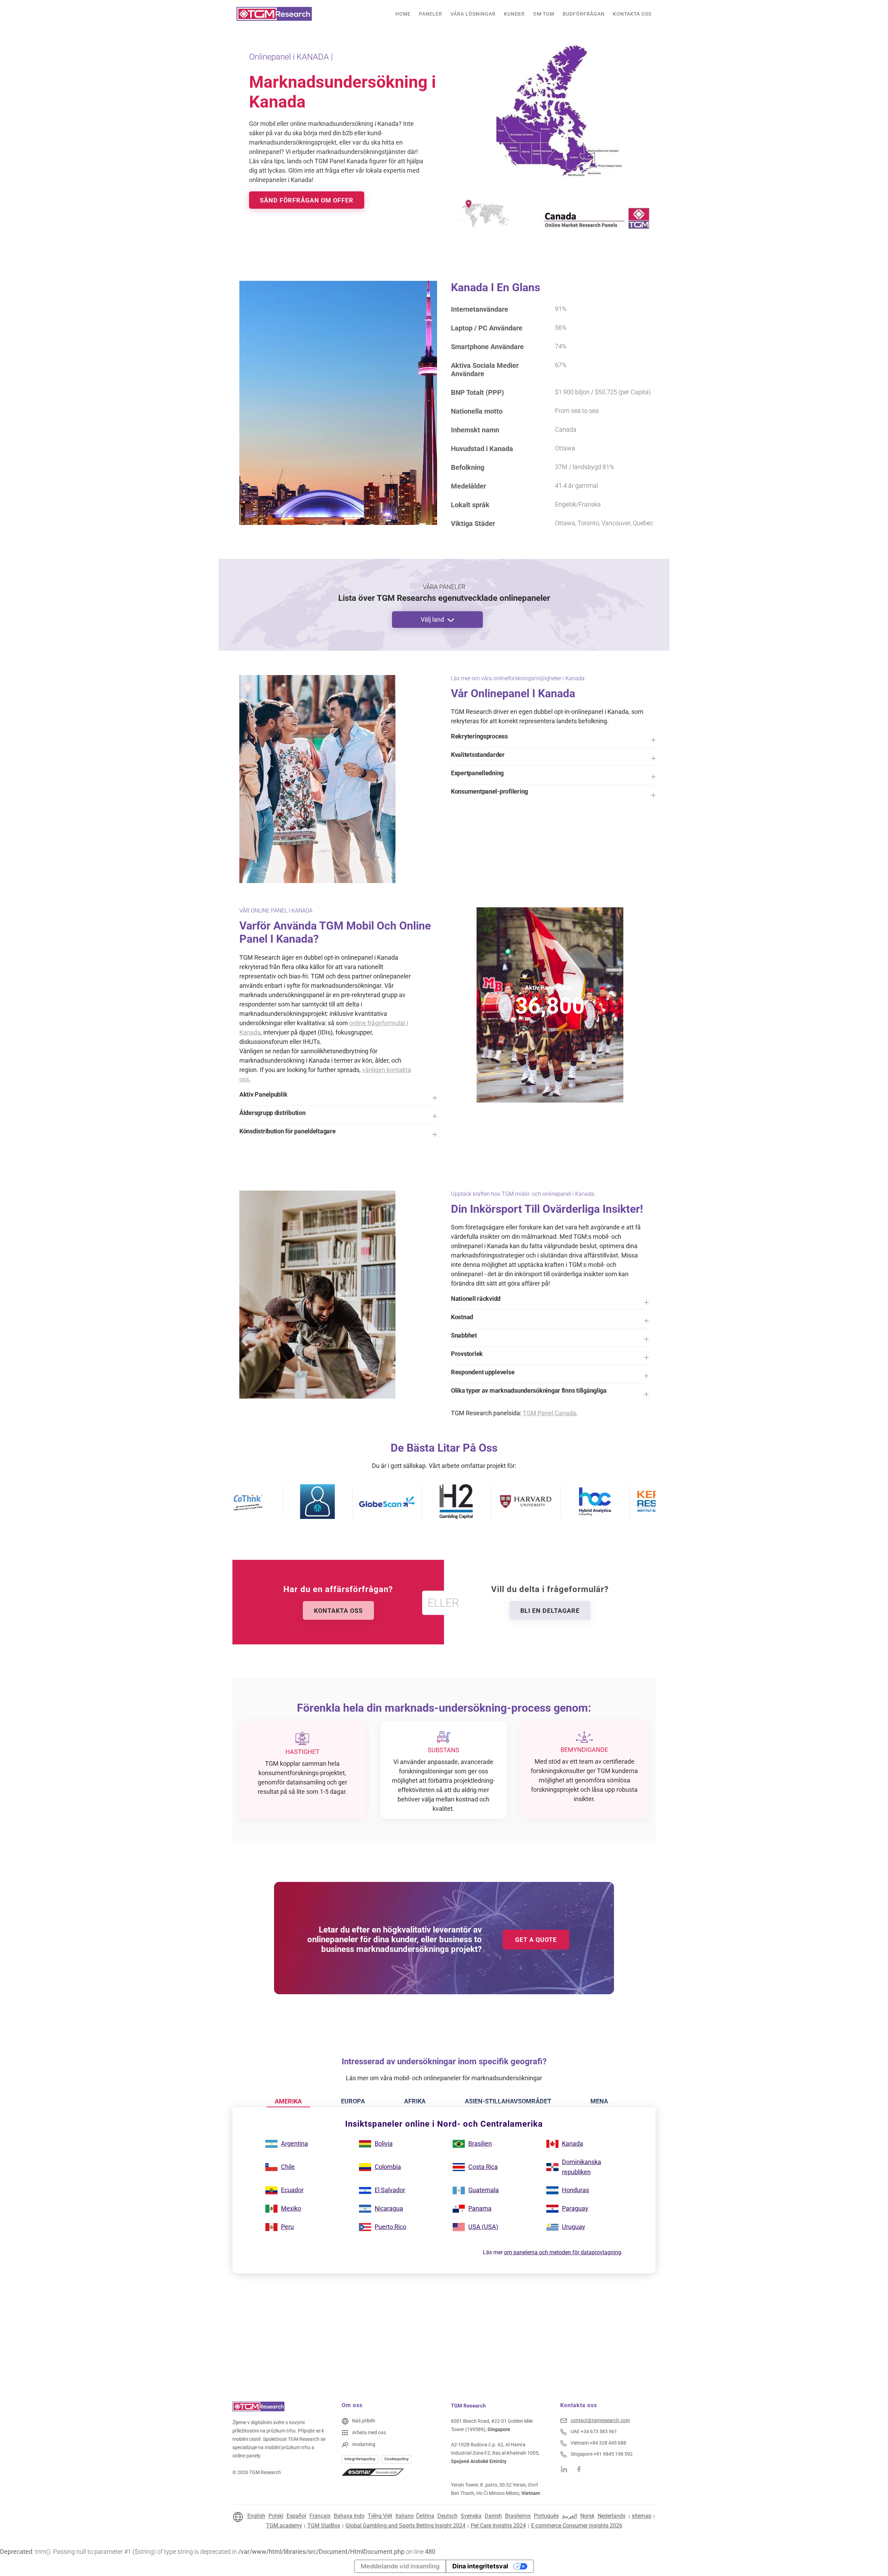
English (256, 2516)
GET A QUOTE (536, 1940)
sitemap (642, 2516)
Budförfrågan (584, 14)
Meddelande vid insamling (400, 2566)
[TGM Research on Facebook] (581, 2469)
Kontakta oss (632, 14)
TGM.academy (284, 2526)
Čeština (425, 2516)
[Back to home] (274, 14)
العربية (570, 2516)
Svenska (471, 2516)
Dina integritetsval (480, 2566)
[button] (553, 740)
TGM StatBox (324, 2526)
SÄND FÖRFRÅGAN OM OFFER (307, 200)
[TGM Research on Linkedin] (564, 2469)
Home (403, 14)
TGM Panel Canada (549, 1413)
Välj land (432, 619)
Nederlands (612, 2516)
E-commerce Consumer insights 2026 (577, 2526)
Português (546, 2516)
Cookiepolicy (396, 2459)
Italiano (405, 2516)
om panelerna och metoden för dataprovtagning (563, 2252)
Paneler (431, 14)
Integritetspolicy (360, 2459)
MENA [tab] (599, 2101)
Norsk (587, 2516)
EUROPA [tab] (353, 2101)
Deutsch (447, 2516)
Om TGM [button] (544, 14)
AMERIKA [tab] (288, 2101)
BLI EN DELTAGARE (550, 1611)
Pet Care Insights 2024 (498, 2526)
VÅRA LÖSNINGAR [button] (473, 14)
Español (296, 2516)
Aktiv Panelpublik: (550, 988)
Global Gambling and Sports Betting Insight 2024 (405, 2526)
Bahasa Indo (349, 2516)
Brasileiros (518, 2516)
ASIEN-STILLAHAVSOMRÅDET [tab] (508, 2101)
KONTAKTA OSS (338, 1611)
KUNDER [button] (514, 14)
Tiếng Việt (380, 2516)
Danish (493, 2516)
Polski (276, 2516)
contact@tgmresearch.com (600, 2420)
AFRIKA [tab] (415, 2101)
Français (320, 2516)
